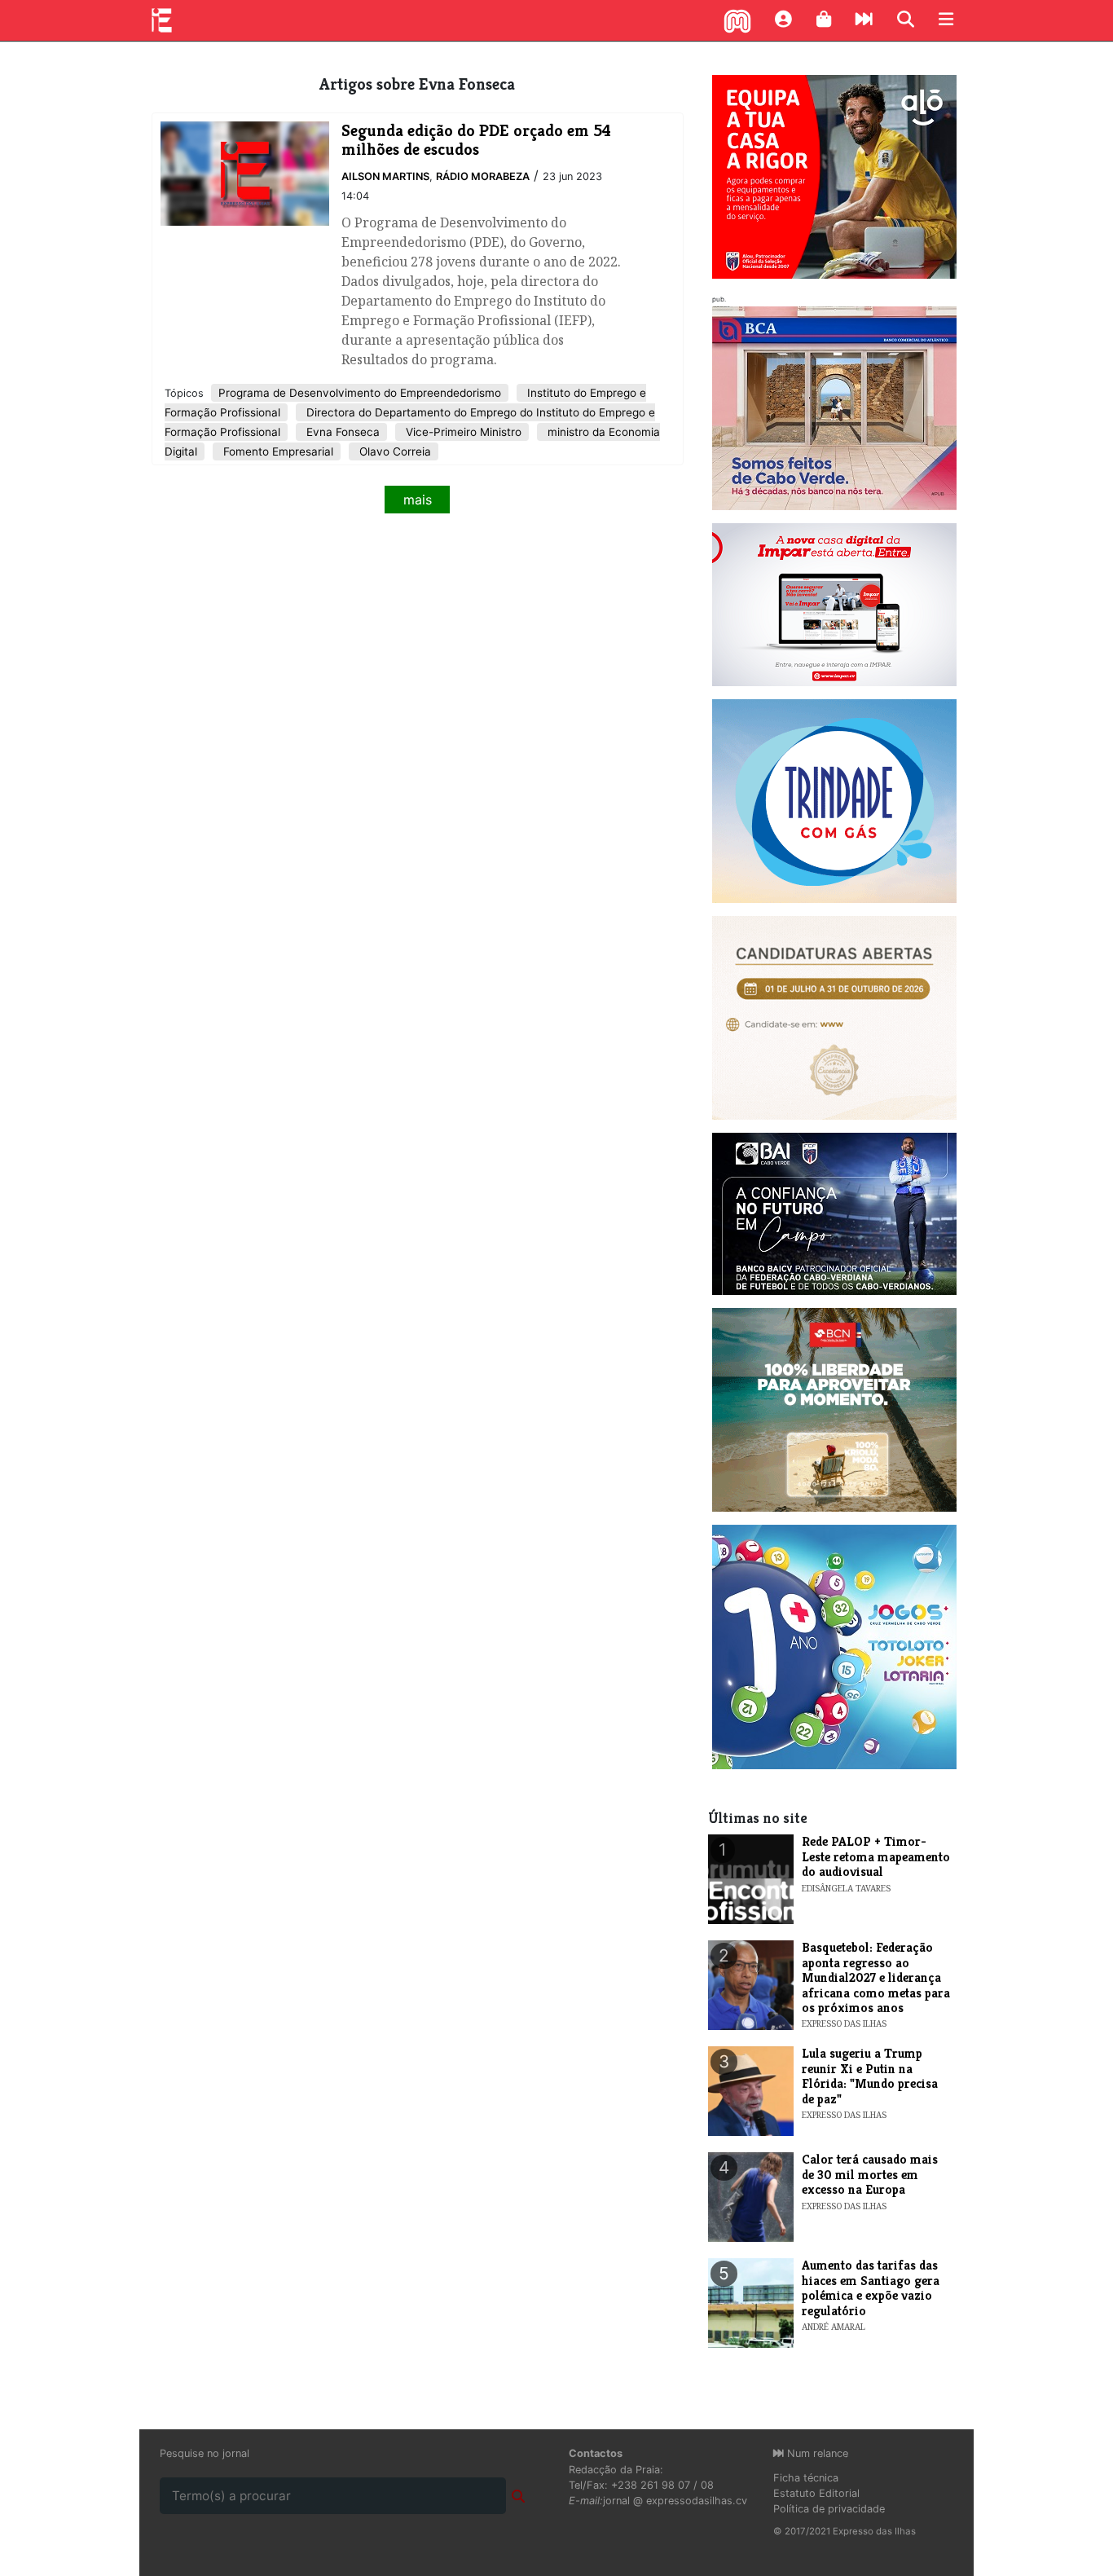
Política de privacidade (829, 2509)
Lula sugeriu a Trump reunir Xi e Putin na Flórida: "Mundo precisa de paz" (870, 2076)
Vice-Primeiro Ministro (462, 432)
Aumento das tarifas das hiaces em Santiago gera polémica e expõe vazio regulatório (871, 2288)
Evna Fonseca (341, 432)
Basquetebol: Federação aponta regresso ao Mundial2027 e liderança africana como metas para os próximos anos (876, 1977)
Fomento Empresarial (277, 451)
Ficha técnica (806, 2478)
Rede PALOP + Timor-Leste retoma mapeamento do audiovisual (876, 1856)
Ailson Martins (385, 176)
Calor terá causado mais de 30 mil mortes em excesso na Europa (870, 2174)
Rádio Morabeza (483, 176)
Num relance (816, 2453)
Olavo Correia (394, 451)
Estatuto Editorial (816, 2493)
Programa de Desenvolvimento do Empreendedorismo (360, 393)
